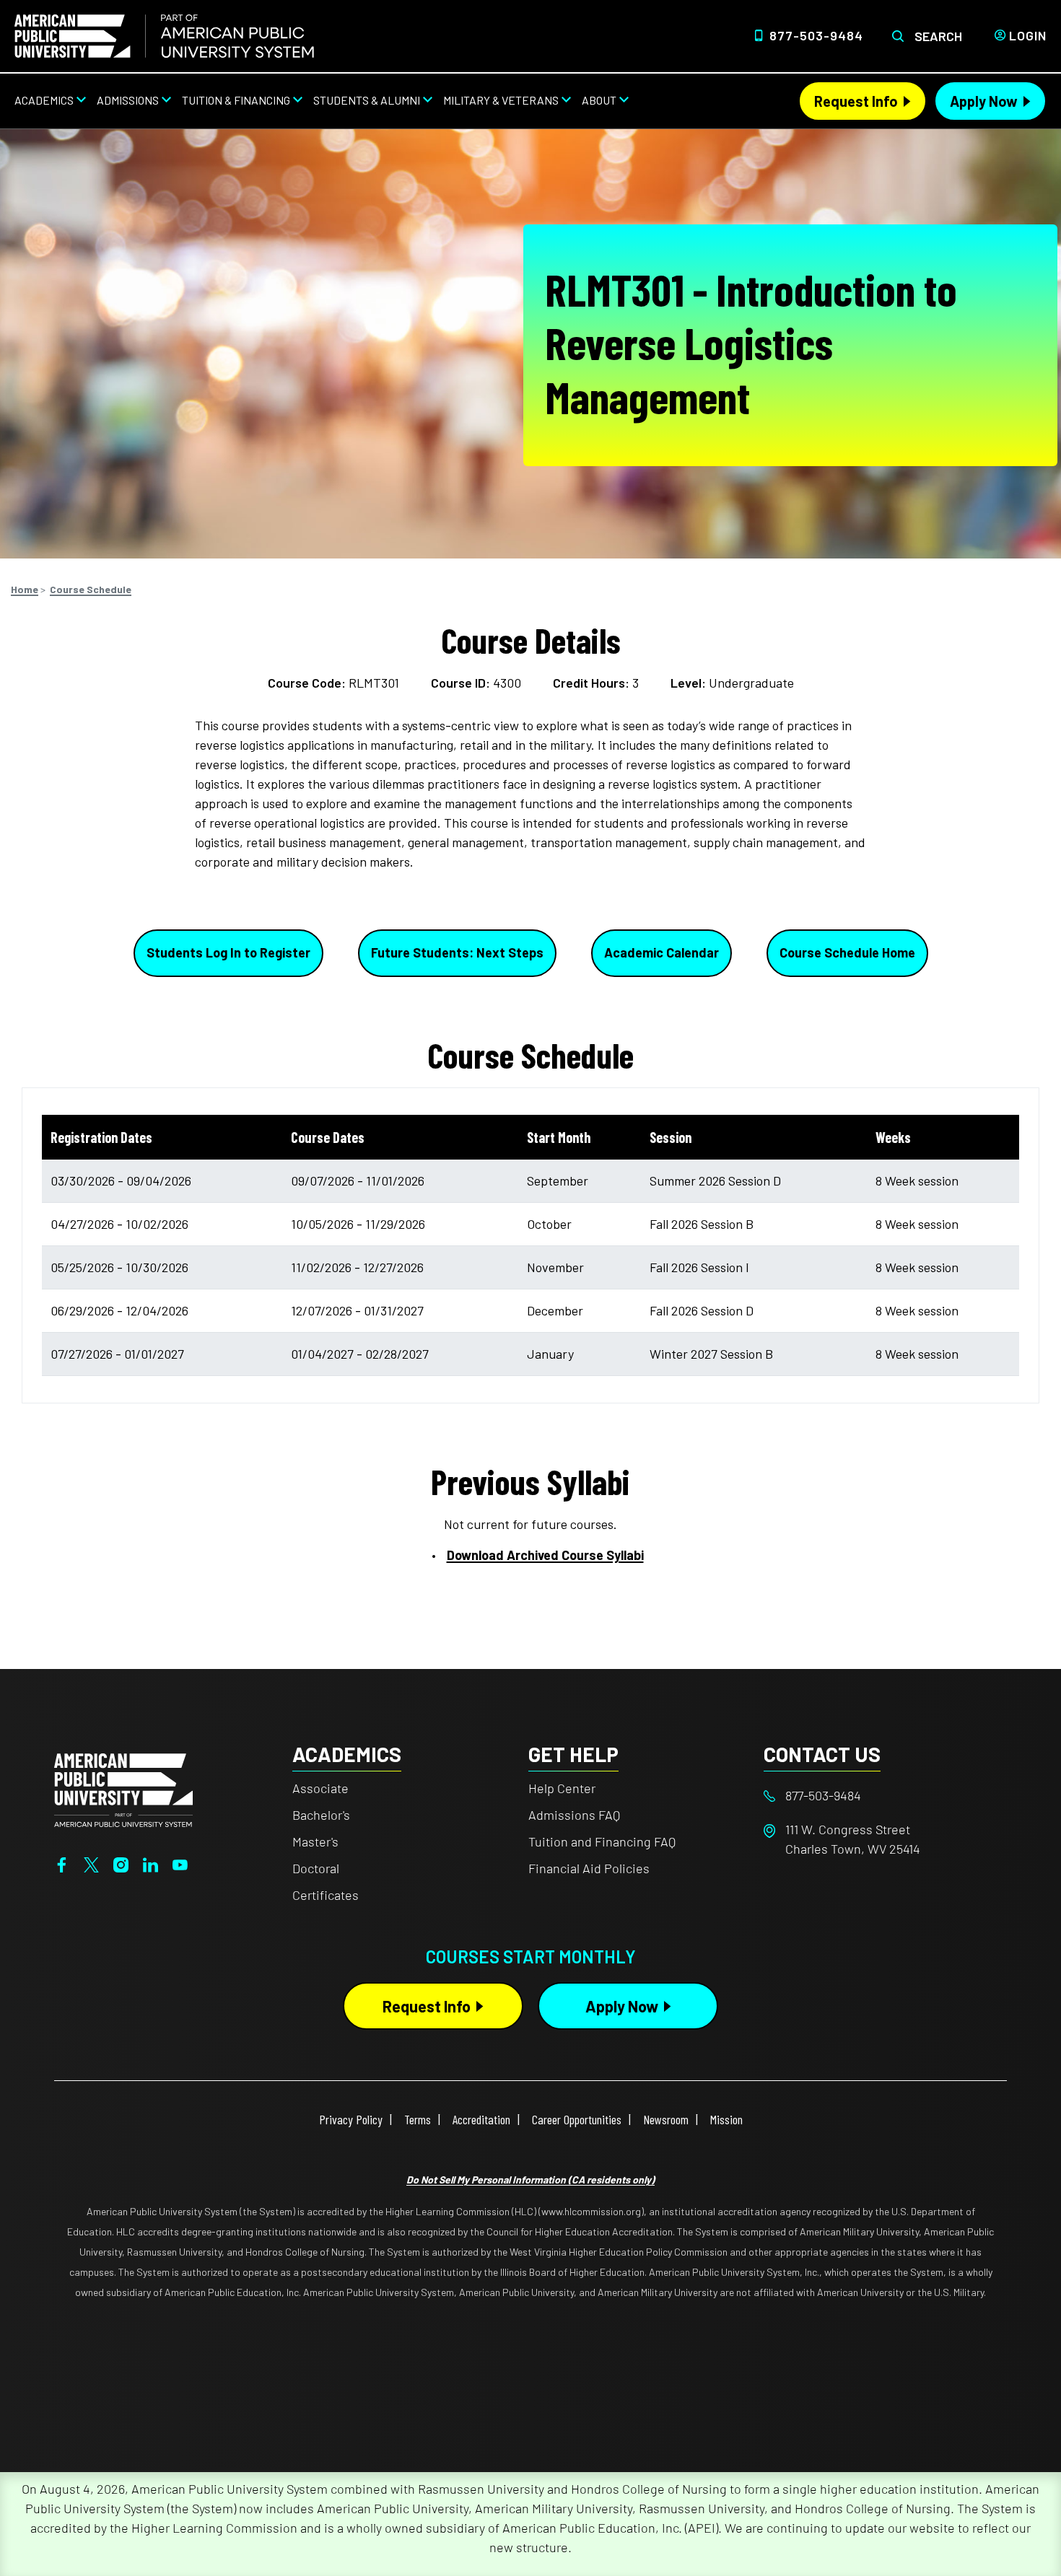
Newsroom (666, 2119)
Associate (320, 1788)
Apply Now (984, 101)
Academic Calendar (662, 952)
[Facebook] (62, 1863)
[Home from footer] (123, 1788)
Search (938, 36)
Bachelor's (321, 1815)
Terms (418, 2119)
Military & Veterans (501, 100)
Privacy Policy (351, 2119)
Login (1028, 35)
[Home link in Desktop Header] (164, 36)
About (599, 100)
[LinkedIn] (150, 1863)
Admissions (128, 100)
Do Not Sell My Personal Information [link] (530, 2179)
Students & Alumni (367, 100)
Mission (726, 2119)
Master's (315, 1841)
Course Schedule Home (847, 952)
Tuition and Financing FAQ (602, 1841)
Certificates (326, 1895)
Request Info (856, 101)
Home (25, 589)
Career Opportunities (577, 2119)
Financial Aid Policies (589, 1868)
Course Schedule (91, 589)
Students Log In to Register (228, 952)
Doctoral (316, 1868)
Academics (44, 100)
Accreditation (481, 2119)
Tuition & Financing (236, 100)
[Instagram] (121, 1863)
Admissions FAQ (574, 1815)
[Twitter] (91, 1863)
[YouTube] (180, 1863)
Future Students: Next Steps (457, 952)
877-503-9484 (816, 35)
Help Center (562, 1788)
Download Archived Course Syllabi (545, 1555)
